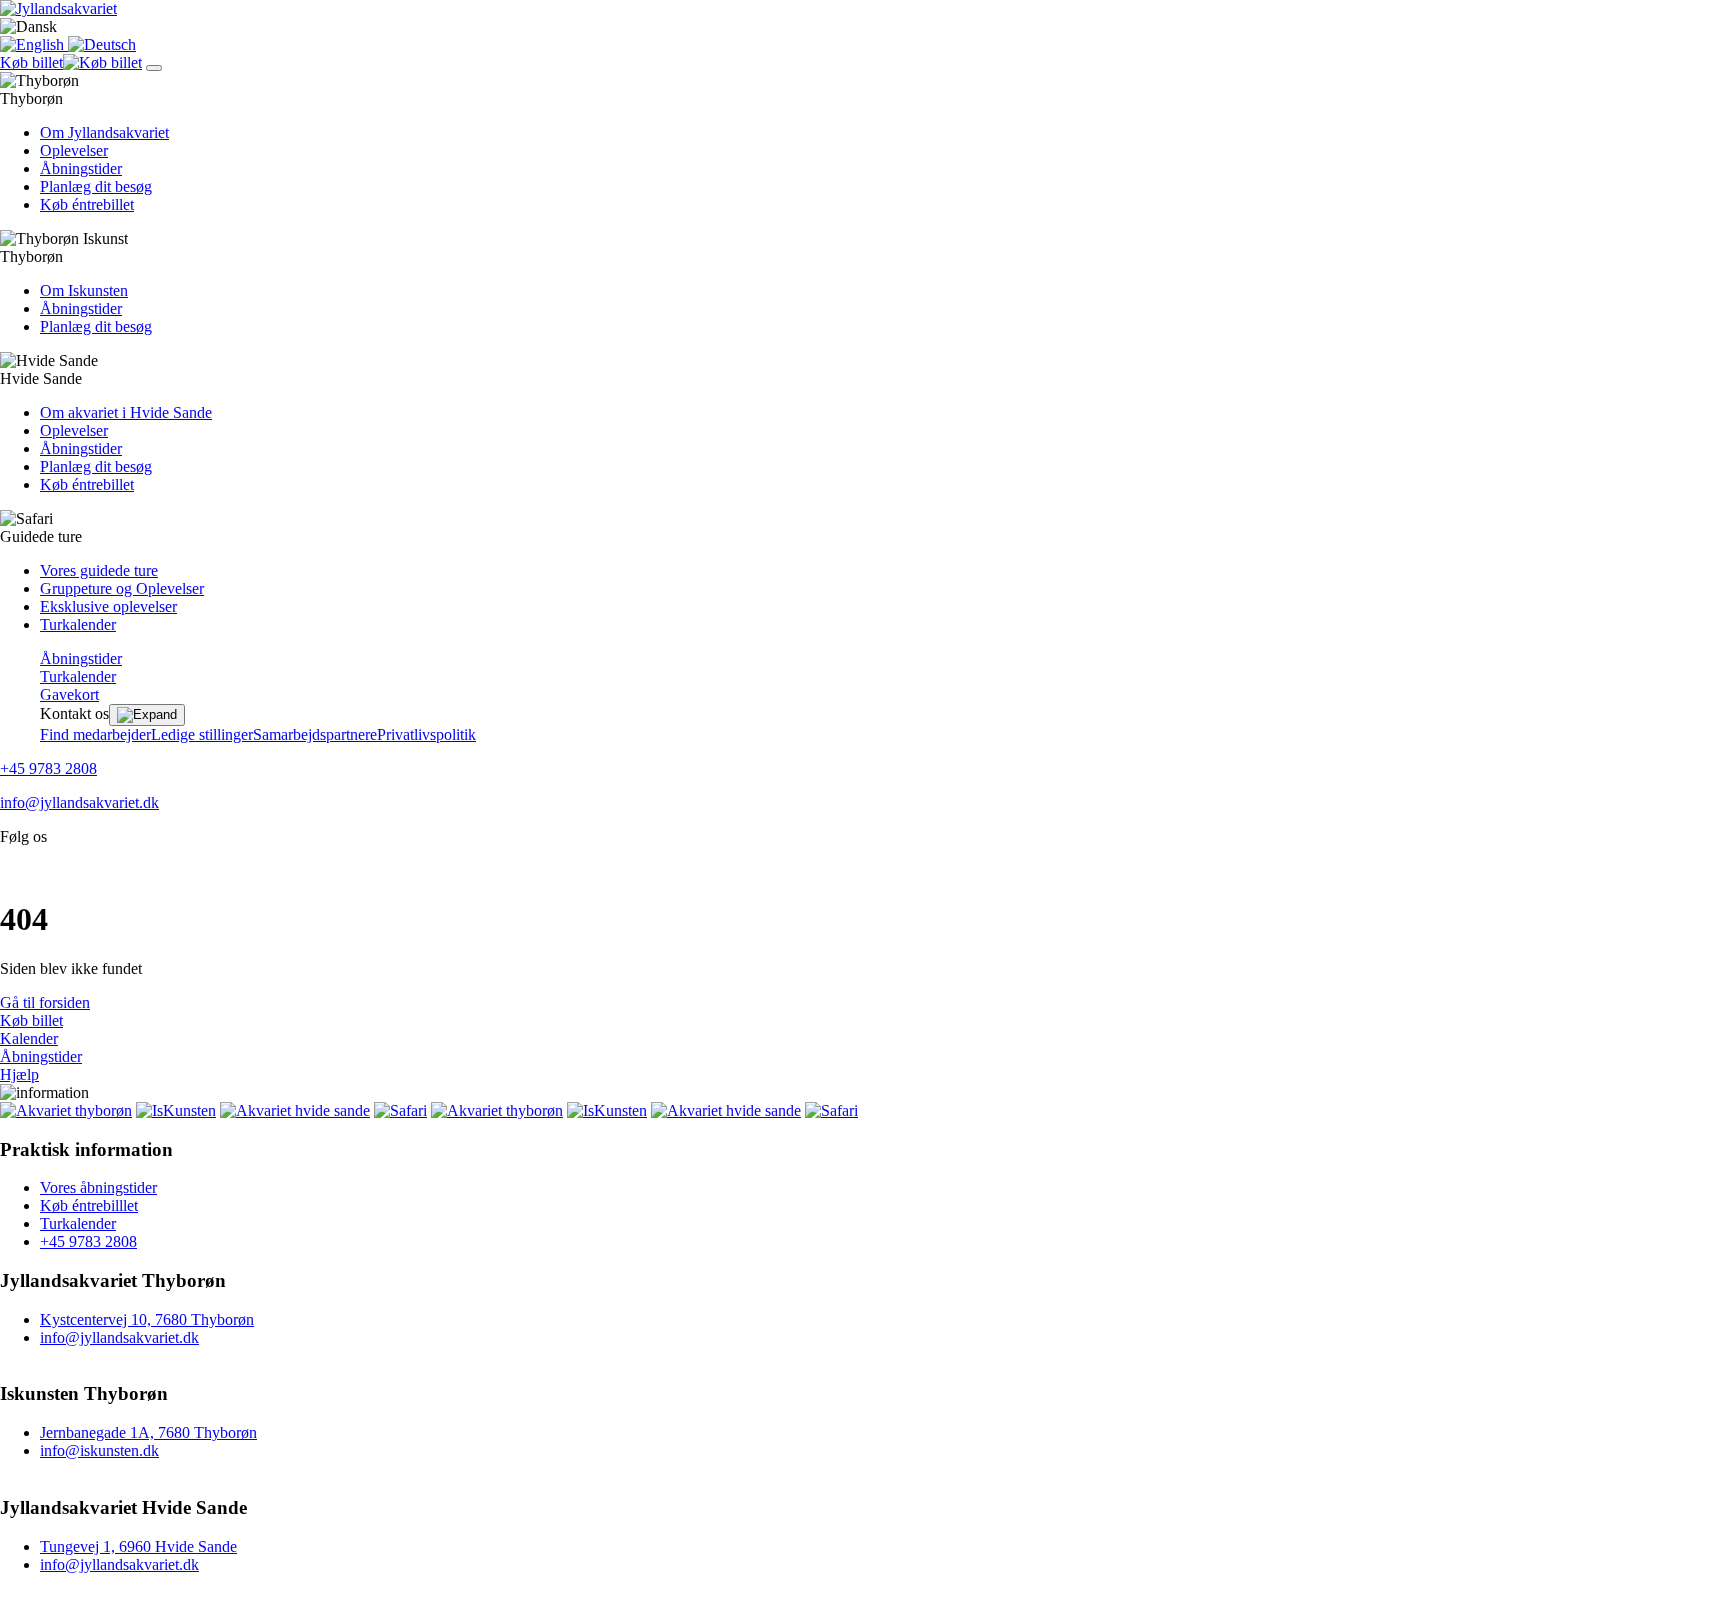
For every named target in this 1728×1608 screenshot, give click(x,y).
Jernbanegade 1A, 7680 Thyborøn (148, 1432)
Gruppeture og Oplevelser (122, 588)
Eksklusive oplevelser (108, 606)
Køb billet (31, 1020)
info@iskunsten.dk (99, 1450)
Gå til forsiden (45, 1002)
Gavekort (69, 694)
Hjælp (19, 1074)
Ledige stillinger (202, 734)
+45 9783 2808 (48, 768)
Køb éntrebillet (87, 204)
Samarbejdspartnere (315, 734)
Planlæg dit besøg (96, 186)
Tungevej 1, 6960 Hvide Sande (138, 1546)
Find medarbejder (95, 734)
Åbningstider (81, 168)
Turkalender (78, 624)
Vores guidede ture (99, 570)
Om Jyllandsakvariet (104, 132)
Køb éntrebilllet (89, 1205)
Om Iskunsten (84, 290)
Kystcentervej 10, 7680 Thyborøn (147, 1319)
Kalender (29, 1038)
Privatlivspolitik (426, 734)
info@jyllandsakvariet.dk (79, 802)
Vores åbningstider (98, 1187)
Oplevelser (74, 150)
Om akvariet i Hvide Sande (126, 412)
